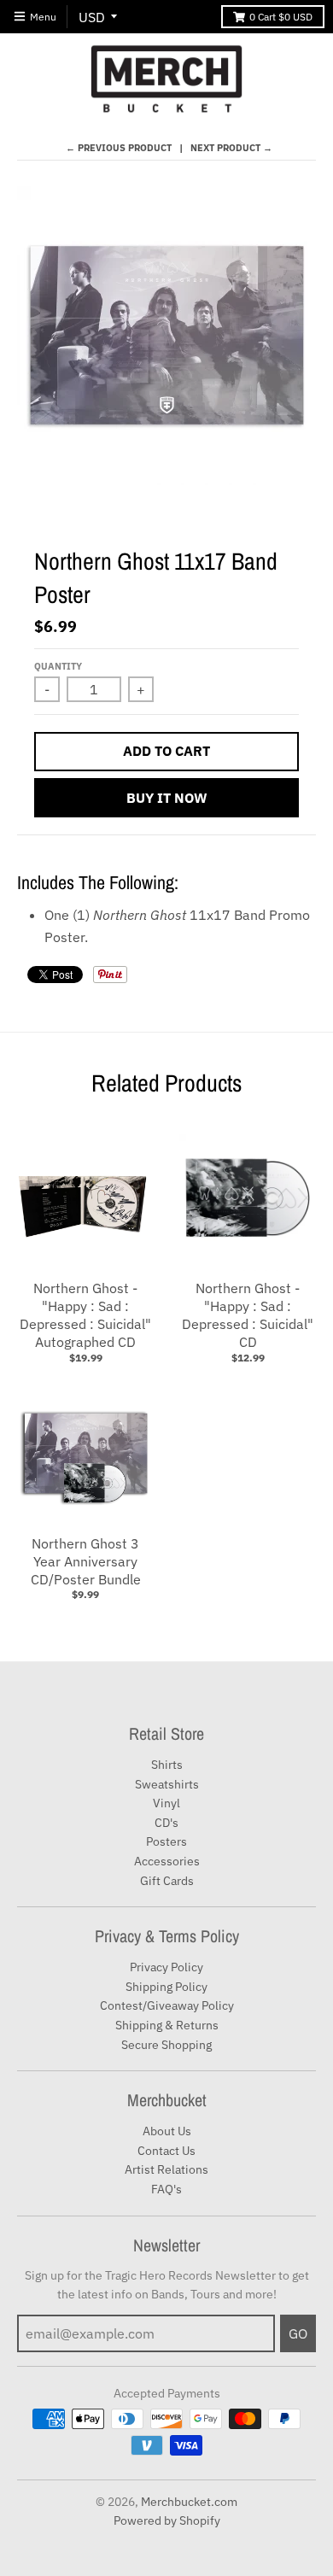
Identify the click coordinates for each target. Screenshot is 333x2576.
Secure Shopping (166, 2045)
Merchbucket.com (189, 2502)
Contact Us (166, 2151)
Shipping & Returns (167, 2025)
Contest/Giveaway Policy (167, 2005)
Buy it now (167, 798)
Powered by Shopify (167, 2520)
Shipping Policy (166, 1987)
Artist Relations (166, 2169)
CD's (166, 1823)
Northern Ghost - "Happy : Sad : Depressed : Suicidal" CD (248, 1314)
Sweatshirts (167, 1784)
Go (298, 2333)
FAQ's (166, 2189)
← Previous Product (119, 148)
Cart (281, 17)
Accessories (167, 1861)
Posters (166, 1841)
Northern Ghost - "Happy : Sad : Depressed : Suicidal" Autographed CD (85, 1314)
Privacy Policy (166, 1967)
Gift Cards (167, 1881)
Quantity (58, 666)
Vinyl (166, 1803)
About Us (167, 2131)
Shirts (167, 1765)
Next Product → (231, 148)
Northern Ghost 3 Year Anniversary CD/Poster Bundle (86, 1561)
